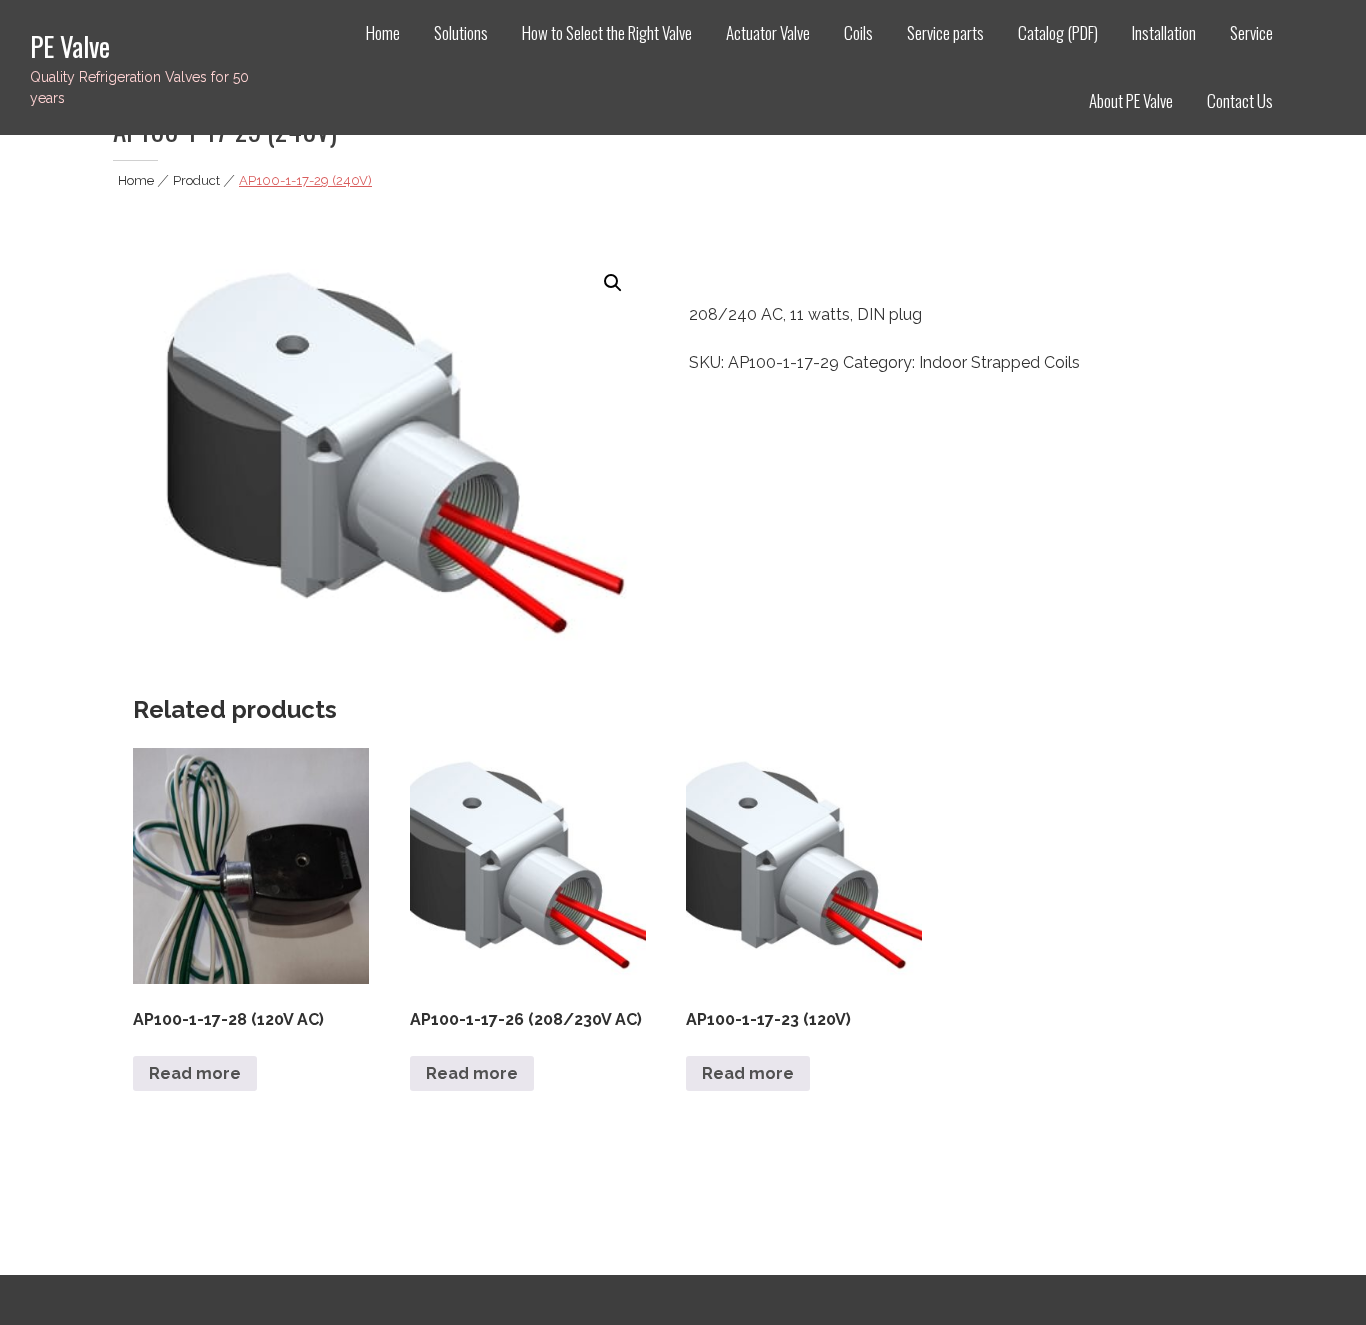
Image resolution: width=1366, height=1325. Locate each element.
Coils (858, 32)
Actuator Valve (768, 32)
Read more (195, 1073)
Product (196, 180)
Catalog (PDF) (1058, 32)
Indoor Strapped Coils (999, 362)
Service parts (945, 32)
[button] (613, 283)
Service (1251, 32)
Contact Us (1240, 100)
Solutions (461, 32)
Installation (1164, 32)
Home (383, 32)
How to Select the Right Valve (607, 32)
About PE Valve (1131, 100)
